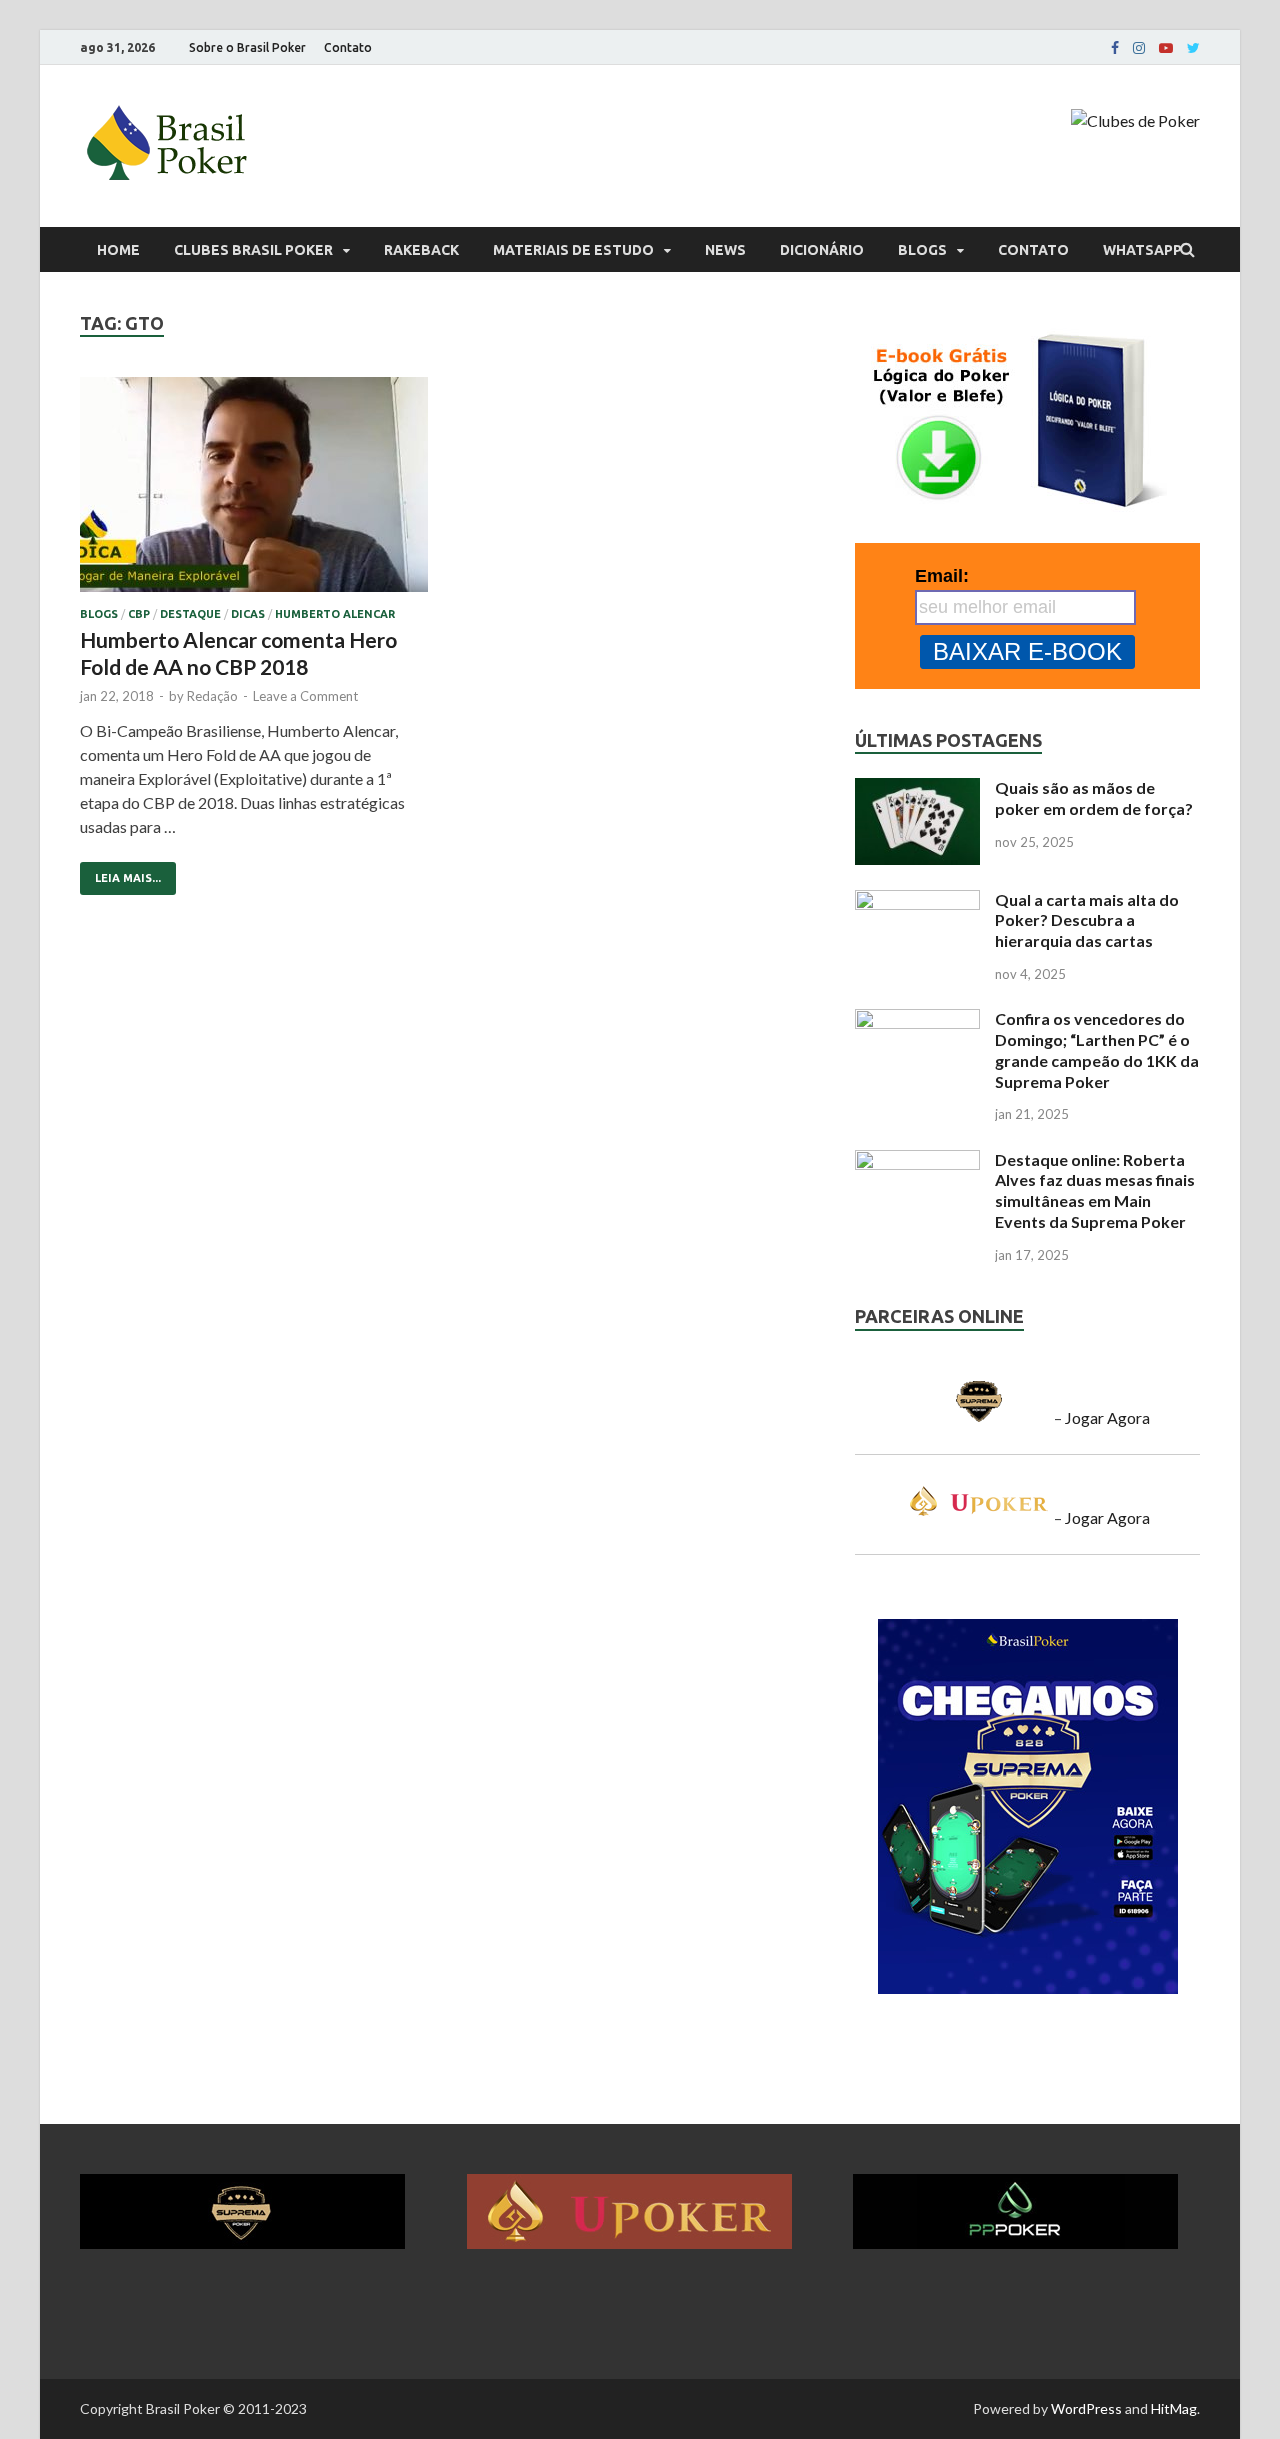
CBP (139, 614)
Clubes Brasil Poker (253, 250)
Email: (942, 576)
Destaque (190, 614)
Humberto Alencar (335, 614)
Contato (348, 47)
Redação (212, 696)
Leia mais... (120, 873)
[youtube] (1166, 48)
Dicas (248, 614)
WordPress (1086, 2408)
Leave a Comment (305, 696)
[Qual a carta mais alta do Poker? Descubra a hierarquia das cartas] (917, 901)
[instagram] (1139, 48)
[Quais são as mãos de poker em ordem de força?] (917, 789)
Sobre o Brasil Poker (247, 47)
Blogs (922, 250)
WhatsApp (1142, 250)
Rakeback (421, 250)
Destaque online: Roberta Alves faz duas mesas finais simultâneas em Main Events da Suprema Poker (1095, 1190)
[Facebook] (1115, 48)
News (725, 250)
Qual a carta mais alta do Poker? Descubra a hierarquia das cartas (1087, 920)
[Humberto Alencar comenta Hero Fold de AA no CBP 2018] (254, 492)
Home (118, 250)
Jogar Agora (1107, 1417)
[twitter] (1193, 48)
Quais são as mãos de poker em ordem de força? (1094, 798)
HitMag (1174, 2408)
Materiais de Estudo (573, 250)
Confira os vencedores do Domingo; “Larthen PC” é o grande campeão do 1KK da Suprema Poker (1097, 1049)
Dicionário (822, 250)
